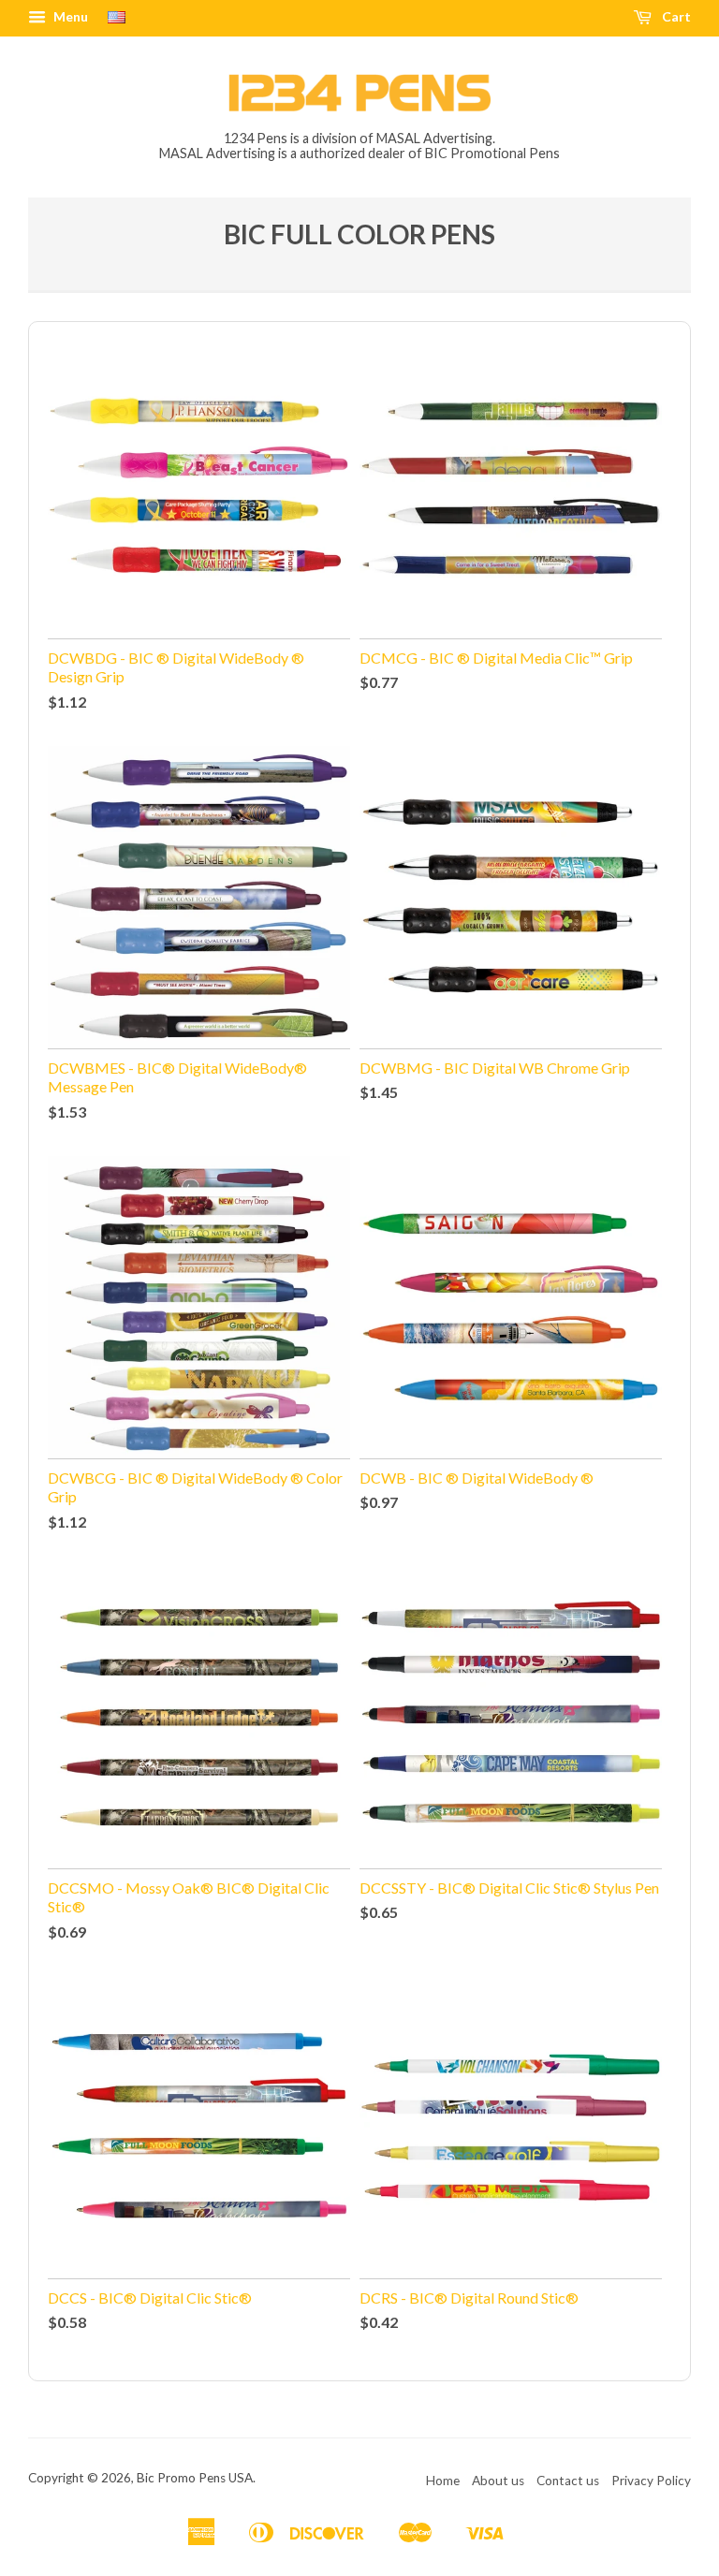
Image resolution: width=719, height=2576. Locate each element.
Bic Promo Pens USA (195, 2478)
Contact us (568, 2481)
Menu (69, 16)
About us (498, 2481)
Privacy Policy (651, 2481)
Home (443, 2481)
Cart (675, 16)
